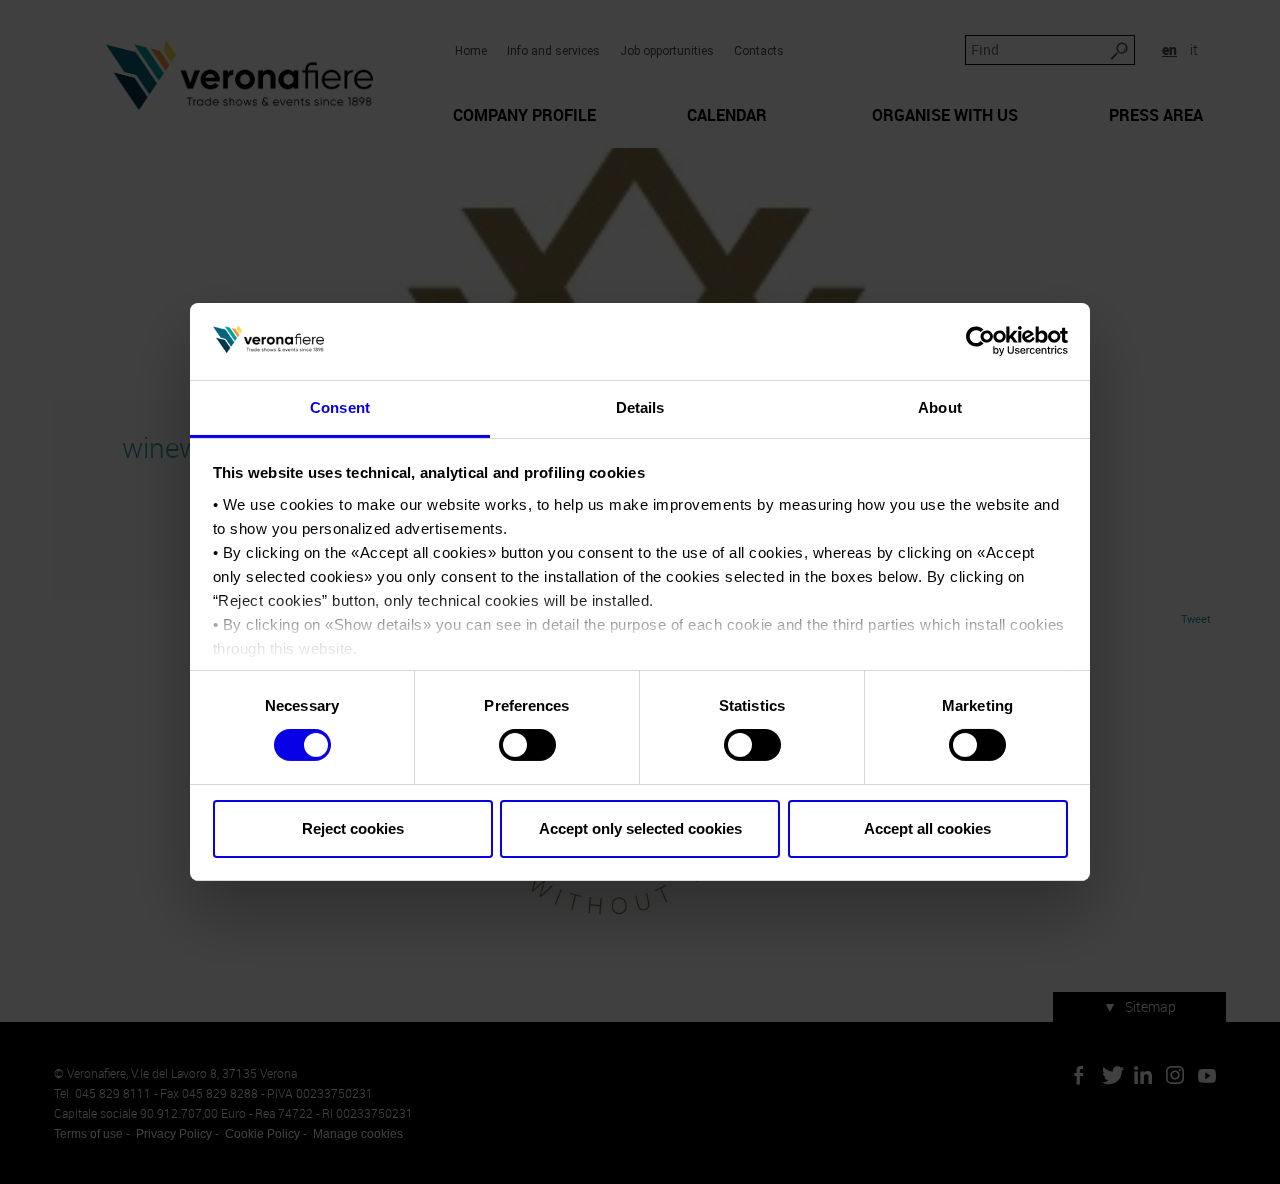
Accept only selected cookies (640, 828)
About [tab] (940, 407)
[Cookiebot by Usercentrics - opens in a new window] (980, 341)
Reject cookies (353, 828)
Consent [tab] (340, 407)
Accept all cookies (927, 828)
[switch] (527, 745)
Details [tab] (640, 407)
